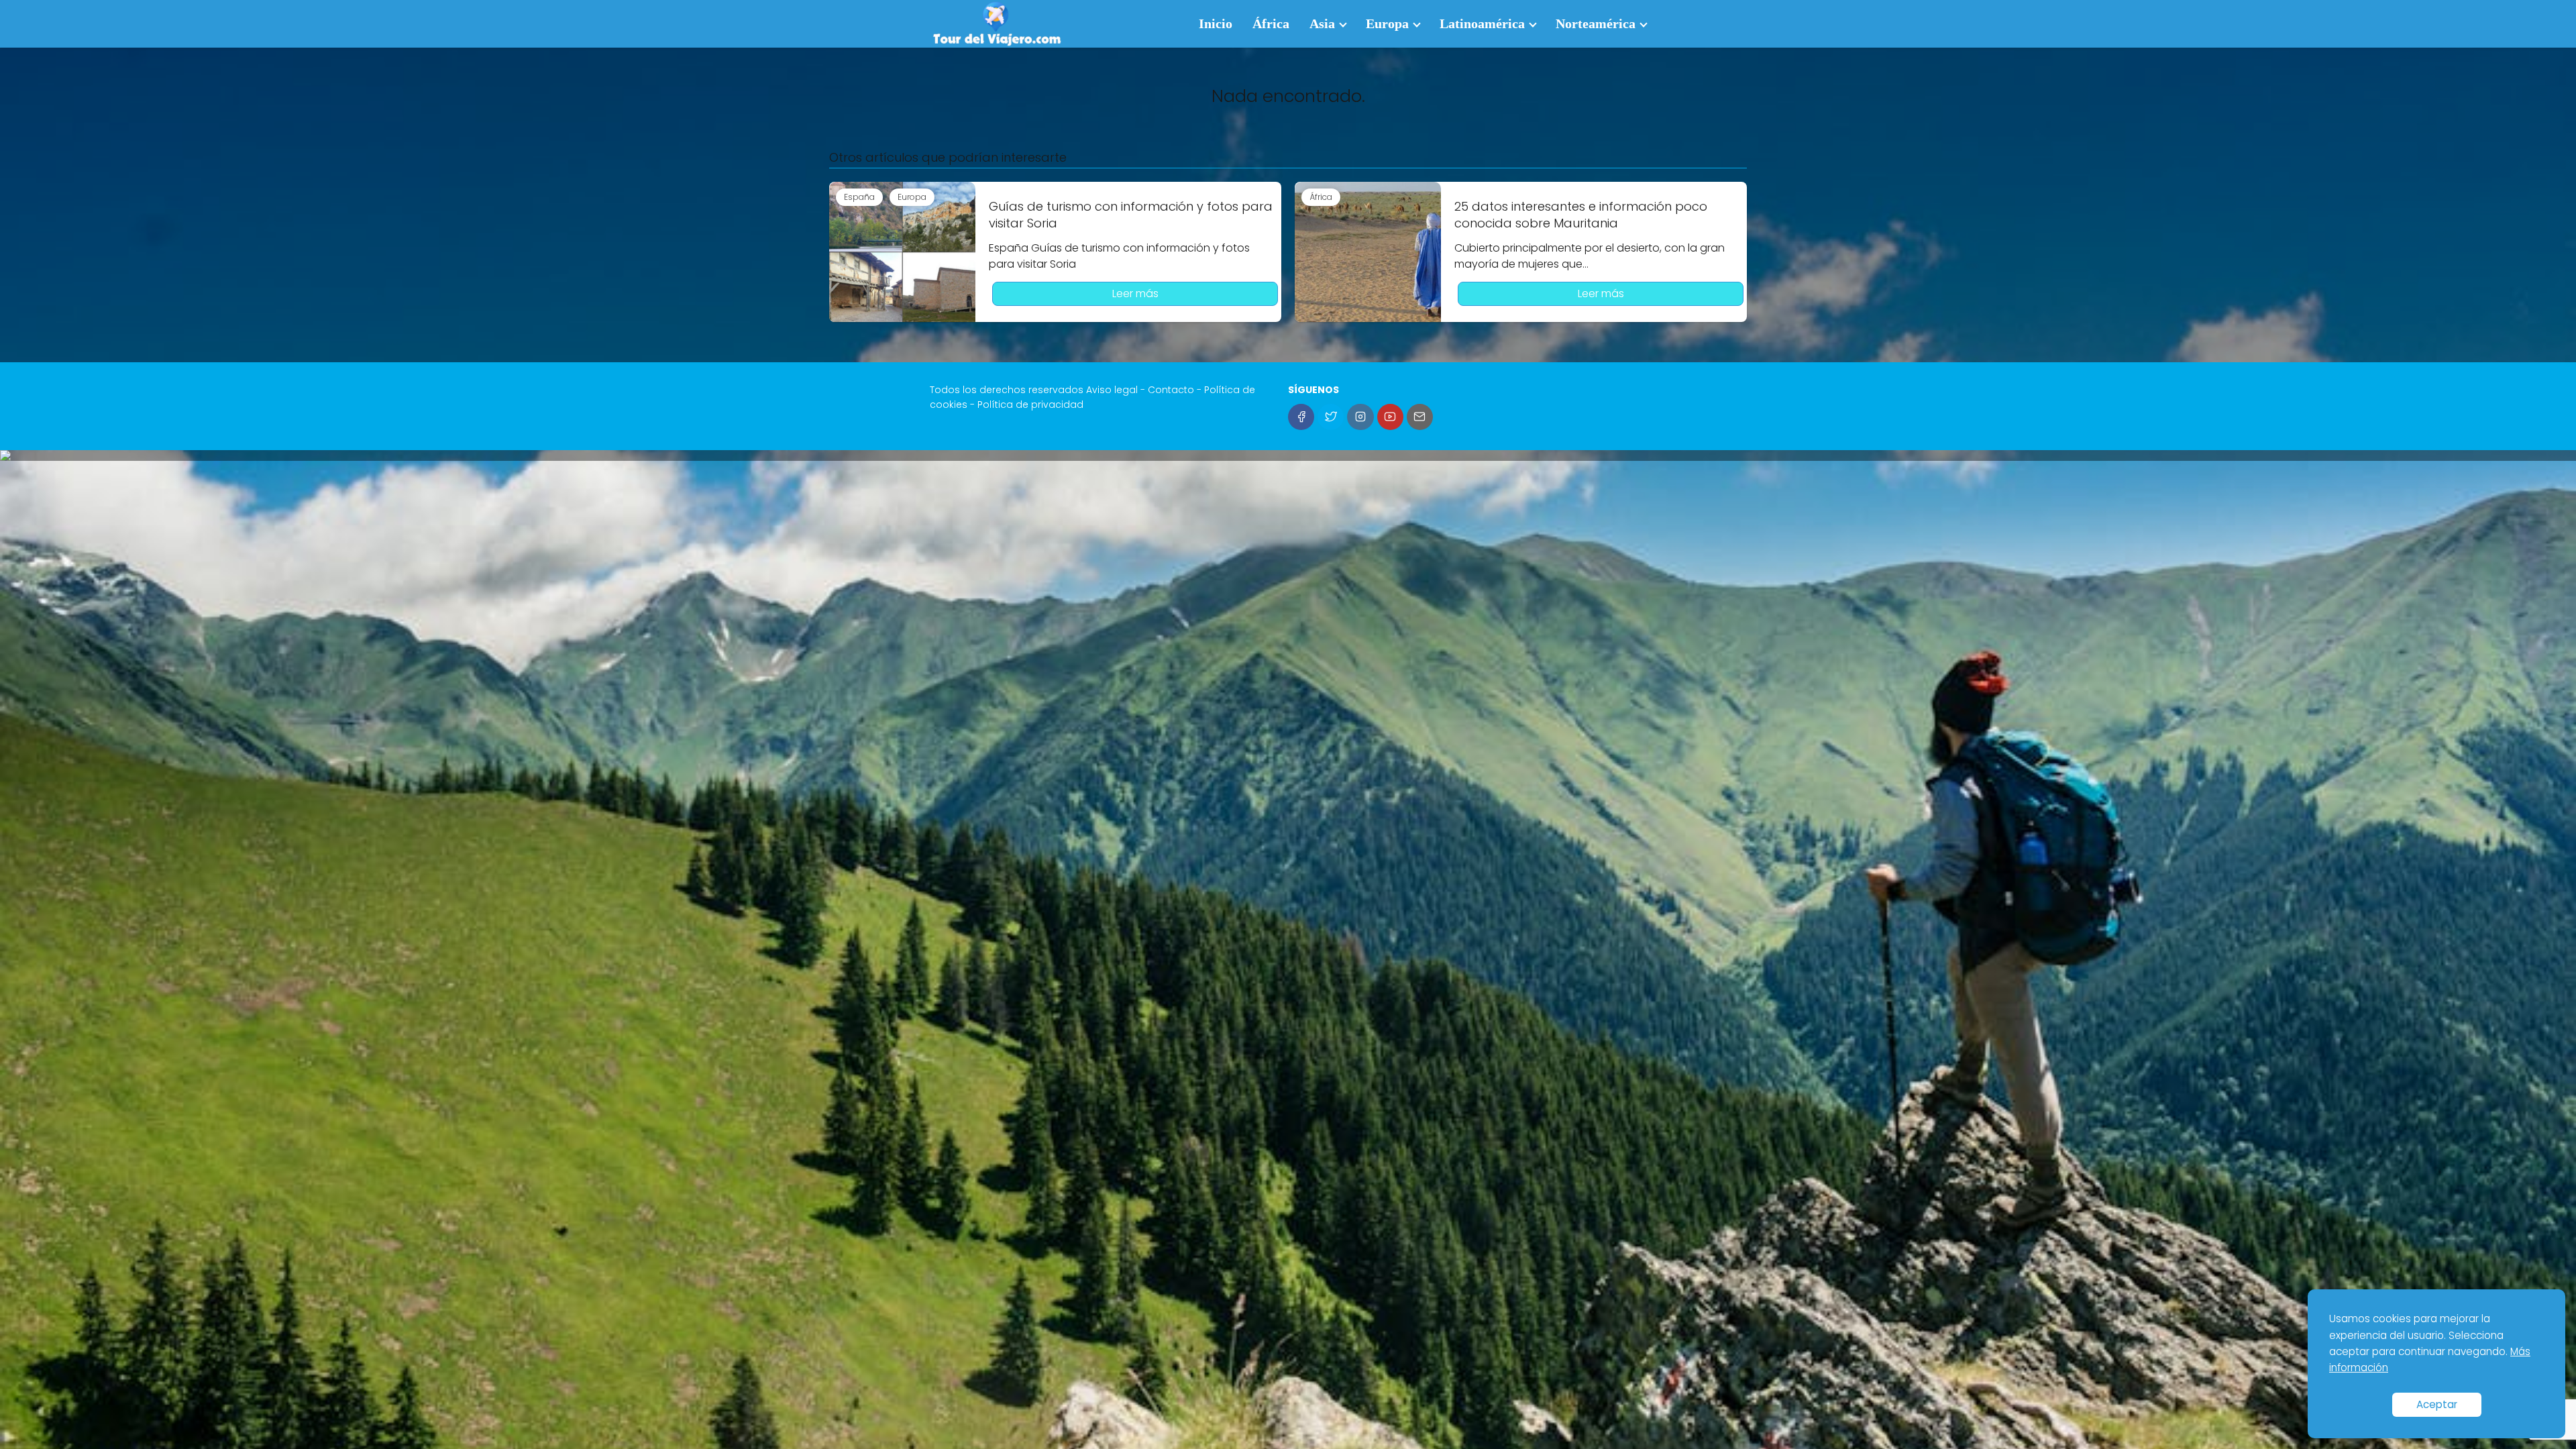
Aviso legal (1112, 390)
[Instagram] (1360, 417)
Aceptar (2437, 1404)
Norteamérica (1596, 23)
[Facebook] (1301, 417)
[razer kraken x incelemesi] (1288, 455)
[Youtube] (1390, 417)
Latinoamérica (1482, 23)
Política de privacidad (1030, 405)
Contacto (1171, 390)
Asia (1322, 23)
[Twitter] (1331, 417)
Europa (1387, 23)
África (1271, 23)
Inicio (1216, 23)
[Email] (1420, 417)
